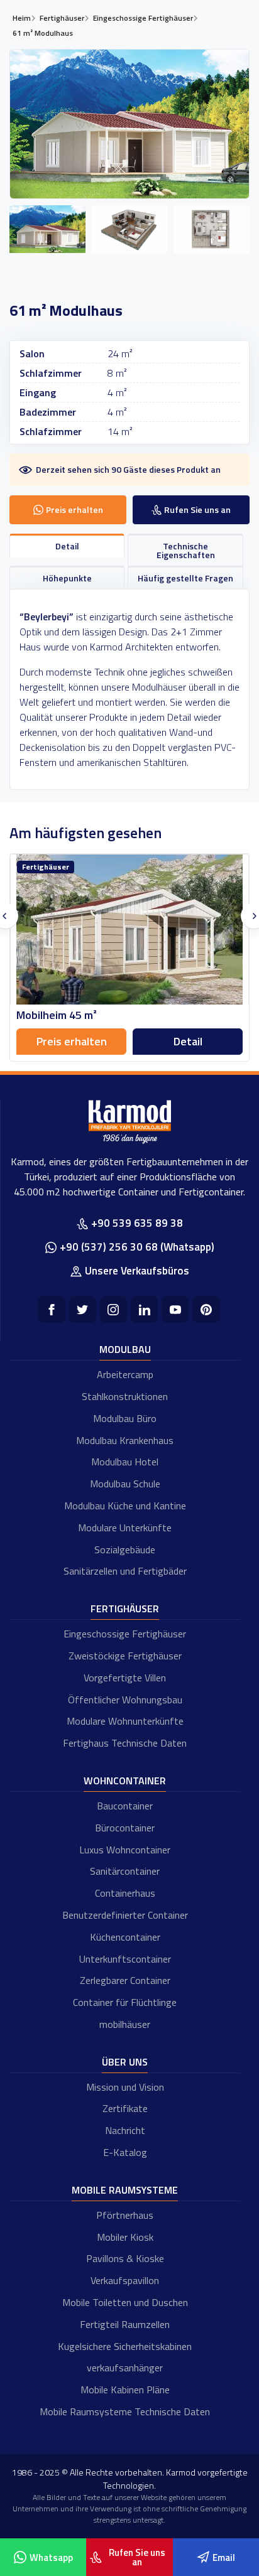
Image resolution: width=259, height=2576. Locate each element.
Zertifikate (125, 2108)
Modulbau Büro (125, 1418)
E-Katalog (125, 2152)
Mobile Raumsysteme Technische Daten (125, 2412)
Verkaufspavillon (125, 2280)
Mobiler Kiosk (125, 2237)
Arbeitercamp (125, 1374)
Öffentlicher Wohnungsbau (125, 1700)
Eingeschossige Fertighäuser (125, 1634)
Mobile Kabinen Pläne (125, 2390)
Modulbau (125, 1349)
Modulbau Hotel (125, 1462)
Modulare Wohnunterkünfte (125, 1721)
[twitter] (83, 1309)
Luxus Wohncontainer (125, 1850)
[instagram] (113, 1309)
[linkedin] (144, 1309)
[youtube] (175, 1309)
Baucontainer (125, 1806)
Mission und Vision (125, 2087)
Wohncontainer (125, 1781)
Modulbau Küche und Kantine (125, 1506)
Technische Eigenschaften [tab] (186, 550)
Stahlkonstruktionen (125, 1396)
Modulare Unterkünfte (125, 1528)
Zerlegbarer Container (125, 1980)
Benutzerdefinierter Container (125, 1915)
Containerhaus (125, 1893)
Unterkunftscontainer (125, 1959)
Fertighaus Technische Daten (125, 1743)
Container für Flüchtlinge (125, 2002)
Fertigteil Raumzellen (125, 2324)
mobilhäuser (125, 2024)
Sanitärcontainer (125, 1871)
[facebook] (51, 1309)
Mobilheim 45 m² (57, 1015)
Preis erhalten (72, 1041)
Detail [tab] (67, 546)
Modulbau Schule (125, 1484)
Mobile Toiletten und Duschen (125, 2302)
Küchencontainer (125, 1937)
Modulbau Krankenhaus (125, 1440)
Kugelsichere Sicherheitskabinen (125, 2346)
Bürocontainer (125, 1828)
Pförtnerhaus (125, 2215)
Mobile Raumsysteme (125, 2190)
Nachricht (125, 2130)
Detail (188, 1041)
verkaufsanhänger (125, 2368)
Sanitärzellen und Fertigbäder (125, 1571)
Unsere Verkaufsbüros (137, 1271)
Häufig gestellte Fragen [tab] (185, 578)
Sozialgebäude (125, 1549)
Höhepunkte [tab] (67, 578)
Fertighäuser (125, 1609)
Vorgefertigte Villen (125, 1678)
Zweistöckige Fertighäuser (125, 1656)
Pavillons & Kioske (125, 2258)
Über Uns (125, 2062)
